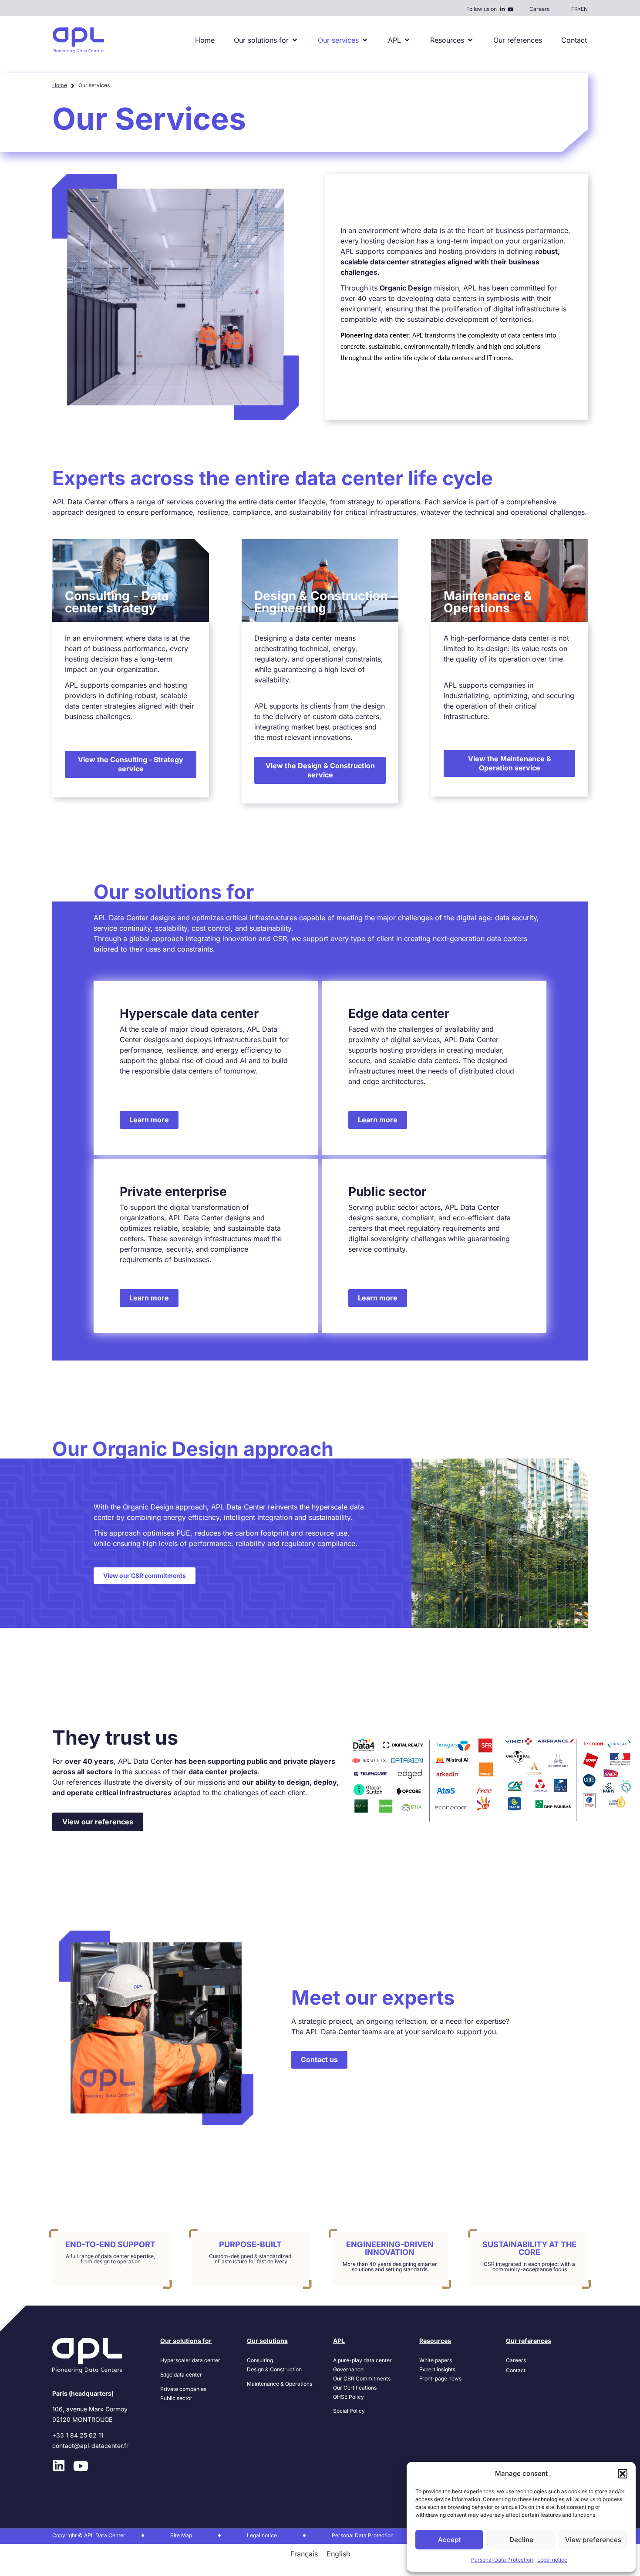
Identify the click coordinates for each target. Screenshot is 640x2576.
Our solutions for (186, 2341)
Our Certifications (355, 2388)
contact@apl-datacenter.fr (90, 2446)
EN (584, 9)
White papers (436, 2360)
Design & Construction (274, 2369)
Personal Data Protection (502, 2560)
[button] (623, 2474)
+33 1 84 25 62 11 (78, 2435)
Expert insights (437, 2369)
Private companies (183, 2389)
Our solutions (267, 2341)
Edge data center (181, 2375)
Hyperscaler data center (190, 2360)
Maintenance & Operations (280, 2384)
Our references (529, 2341)
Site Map (181, 2535)
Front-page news (440, 2378)
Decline (521, 2540)
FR (574, 9)
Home (60, 85)
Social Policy (349, 2411)
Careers (539, 9)
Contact (516, 2370)
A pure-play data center (362, 2360)
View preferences (593, 2540)
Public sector (176, 2398)
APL (339, 2341)
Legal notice (552, 2560)
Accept (449, 2540)
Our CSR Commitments (362, 2378)
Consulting (260, 2360)
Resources (435, 2341)
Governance (348, 2369)
